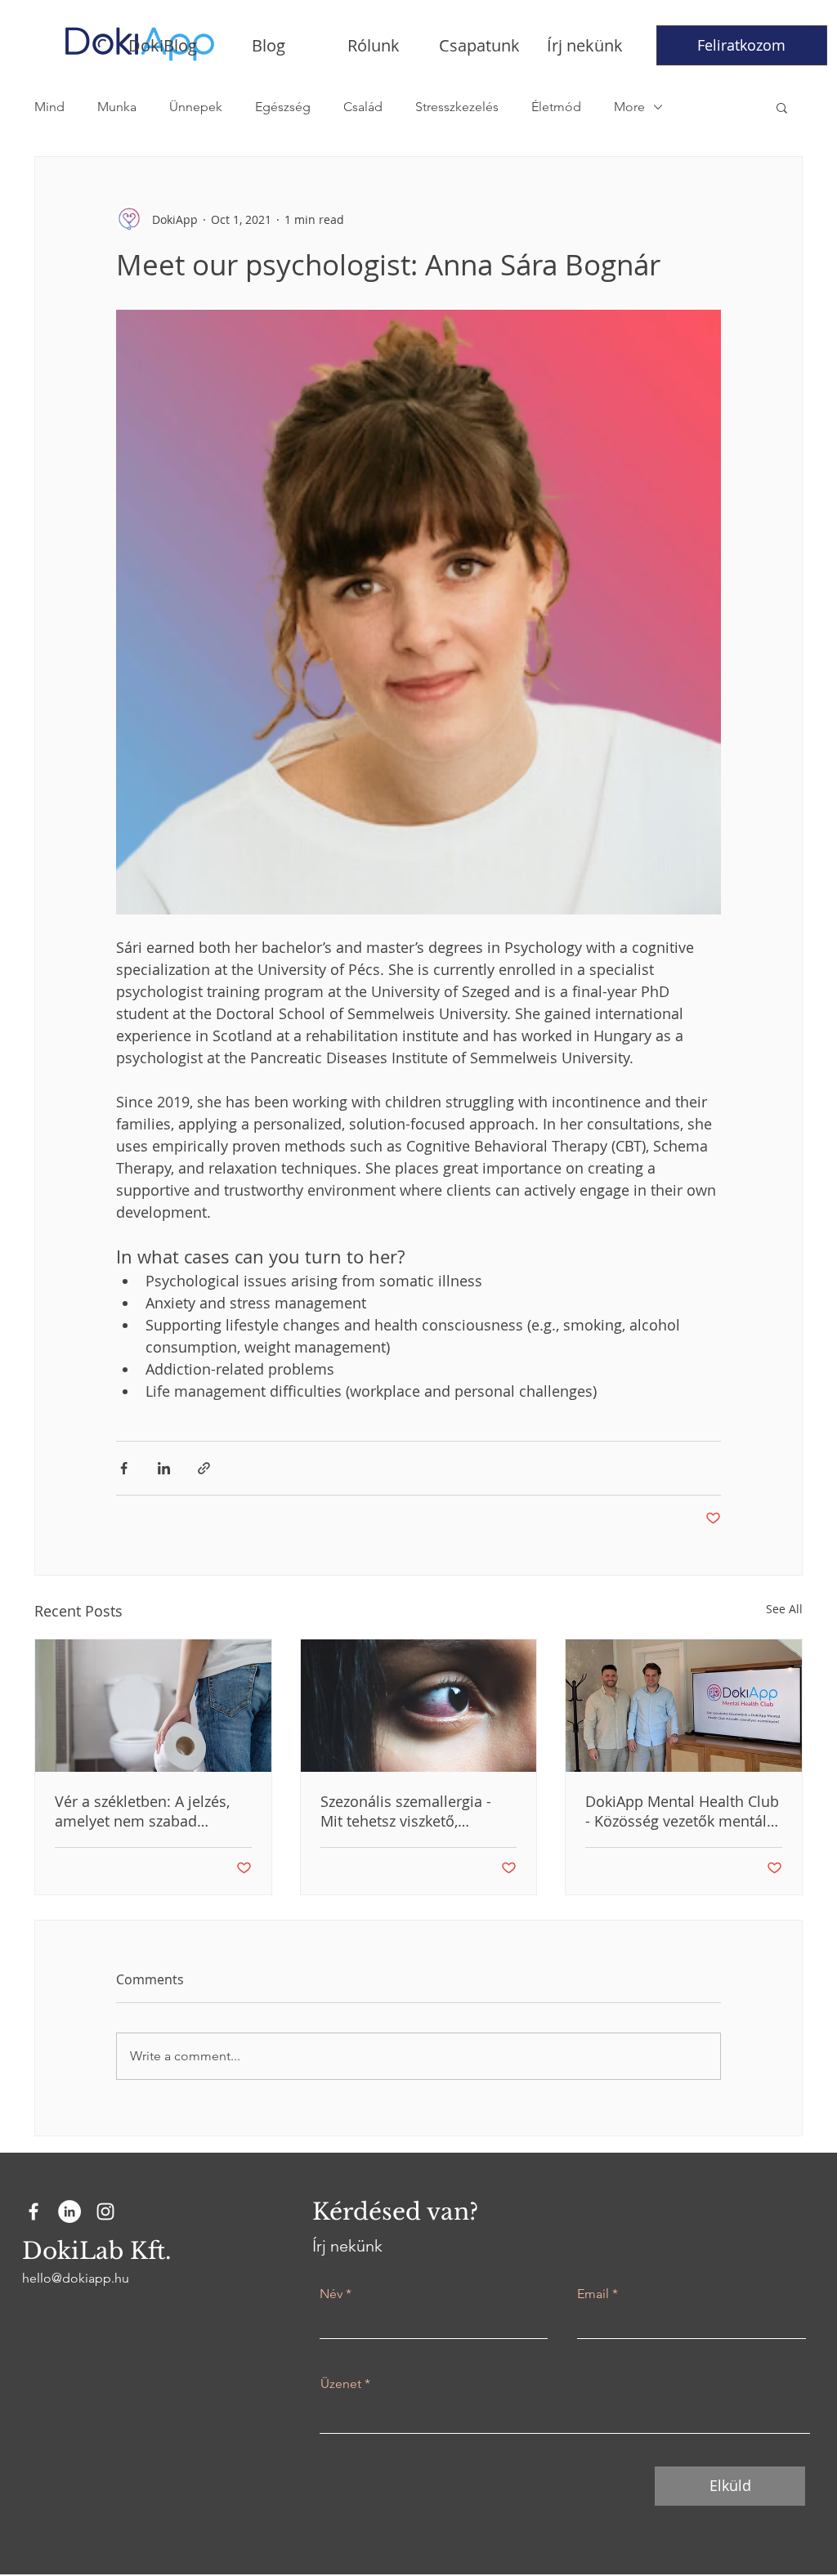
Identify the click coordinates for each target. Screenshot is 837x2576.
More (629, 107)
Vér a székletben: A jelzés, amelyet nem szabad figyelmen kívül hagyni (142, 1811)
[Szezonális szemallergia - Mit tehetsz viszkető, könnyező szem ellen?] (419, 1706)
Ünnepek (196, 107)
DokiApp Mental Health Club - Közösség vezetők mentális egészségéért (682, 1811)
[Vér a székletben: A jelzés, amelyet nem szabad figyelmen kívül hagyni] (153, 1706)
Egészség (283, 107)
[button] (782, 107)
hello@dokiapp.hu (76, 2278)
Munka (117, 107)
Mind (49, 107)
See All (784, 1609)
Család (363, 107)
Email (593, 2294)
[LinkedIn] (69, 2212)
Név (331, 2294)
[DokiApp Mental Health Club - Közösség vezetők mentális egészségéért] (684, 1706)
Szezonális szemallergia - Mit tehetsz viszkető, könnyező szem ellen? (406, 1811)
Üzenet (341, 2384)
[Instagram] (105, 2212)
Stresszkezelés (457, 107)
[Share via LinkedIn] (164, 1468)
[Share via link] (204, 1468)
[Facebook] (34, 2212)
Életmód (556, 107)
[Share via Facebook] (124, 1468)
